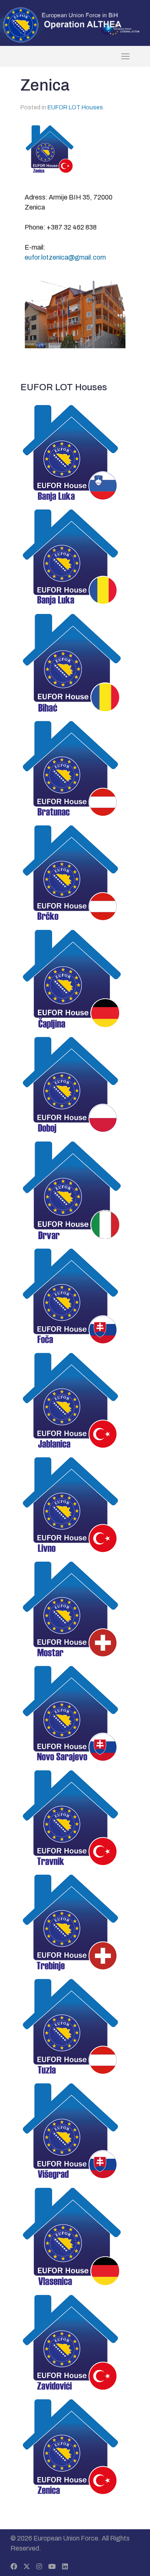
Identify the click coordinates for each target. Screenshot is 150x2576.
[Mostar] (75, 1609)
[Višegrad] (75, 2131)
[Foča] (75, 1296)
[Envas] (62, 24)
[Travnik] (75, 1818)
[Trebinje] (75, 1922)
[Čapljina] (75, 979)
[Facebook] (14, 2567)
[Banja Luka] (75, 452)
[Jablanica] (75, 1400)
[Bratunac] (75, 768)
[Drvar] (75, 1190)
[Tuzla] (75, 2026)
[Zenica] (75, 2447)
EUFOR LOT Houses (75, 107)
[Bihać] (75, 663)
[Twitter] (27, 2567)
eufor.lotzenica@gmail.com (65, 257)
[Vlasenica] (75, 2236)
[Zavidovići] (75, 2342)
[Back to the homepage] (75, 56)
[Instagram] (39, 2567)
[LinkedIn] (65, 2567)
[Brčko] (75, 873)
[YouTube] (52, 2567)
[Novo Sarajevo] (75, 1713)
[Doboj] (75, 1084)
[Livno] (75, 1505)
